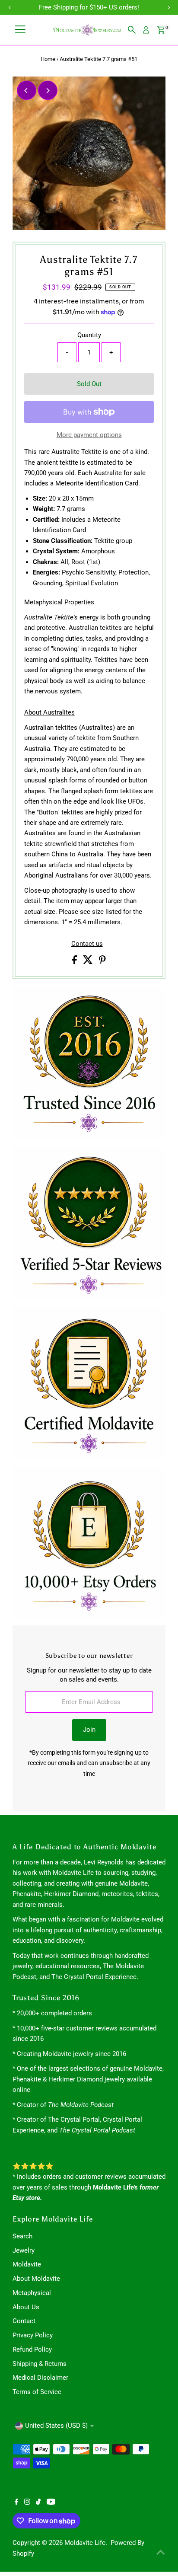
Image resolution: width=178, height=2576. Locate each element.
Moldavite (27, 2264)
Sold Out (89, 384)
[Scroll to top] (161, 2552)
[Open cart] (161, 30)
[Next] (48, 91)
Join (89, 1730)
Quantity (89, 335)
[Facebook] (16, 2503)
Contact (24, 2321)
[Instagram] (27, 2503)
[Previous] (27, 91)
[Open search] (132, 30)
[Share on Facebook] (75, 962)
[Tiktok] (38, 2503)
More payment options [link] (89, 435)
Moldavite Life (85, 2543)
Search (22, 2236)
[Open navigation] (20, 30)
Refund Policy (32, 2349)
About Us (26, 2307)
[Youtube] (51, 2503)
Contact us (87, 944)
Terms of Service (37, 2392)
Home (48, 59)
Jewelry (24, 2250)
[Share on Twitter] (89, 962)
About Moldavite (36, 2279)
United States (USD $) (56, 2426)
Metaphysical (32, 2293)
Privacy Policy (33, 2335)
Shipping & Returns (40, 2364)
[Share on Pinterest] (102, 962)
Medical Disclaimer (40, 2378)
